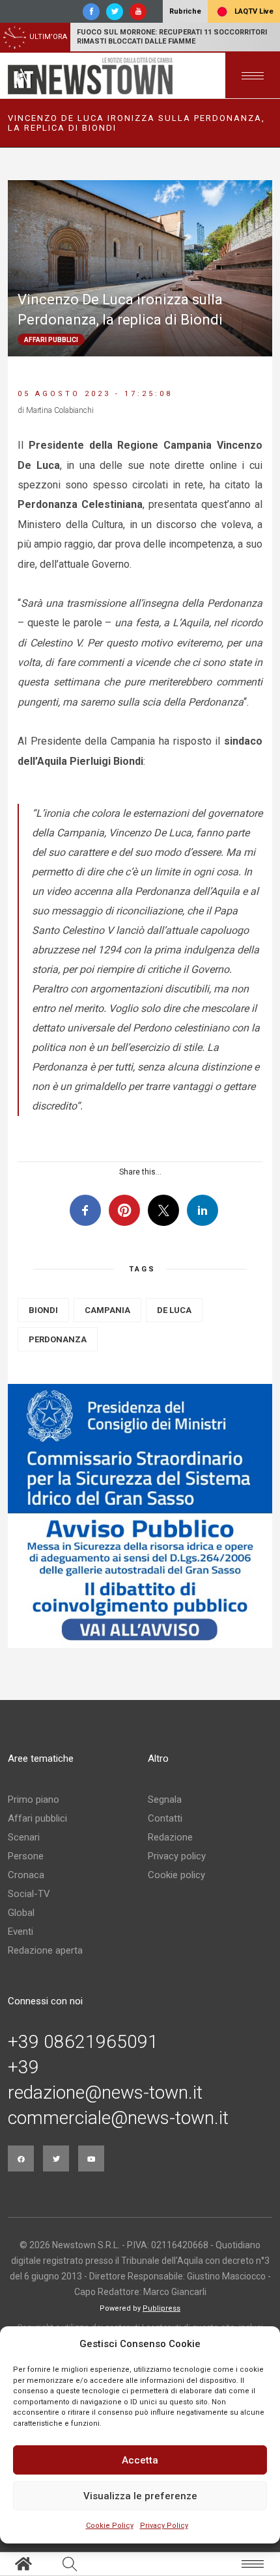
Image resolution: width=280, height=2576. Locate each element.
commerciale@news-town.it (118, 2118)
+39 (23, 2067)
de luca (174, 1310)
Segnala (165, 1799)
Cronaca (26, 1875)
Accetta (140, 2460)
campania (107, 1310)
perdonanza (58, 1339)
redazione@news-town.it (105, 2093)
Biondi (43, 1310)
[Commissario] (140, 1516)
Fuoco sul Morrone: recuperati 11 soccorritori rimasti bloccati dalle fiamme (172, 37)
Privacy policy (177, 1856)
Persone (26, 1856)
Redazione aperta (45, 1950)
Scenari (24, 1837)
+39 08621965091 (83, 2042)
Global (21, 1913)
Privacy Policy (164, 2526)
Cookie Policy (110, 2526)
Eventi (21, 1932)
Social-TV (29, 1894)
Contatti (165, 1818)
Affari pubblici (37, 1818)
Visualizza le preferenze (140, 2496)
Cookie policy (176, 1875)
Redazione (170, 1837)
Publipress (161, 2308)
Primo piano (34, 1799)
